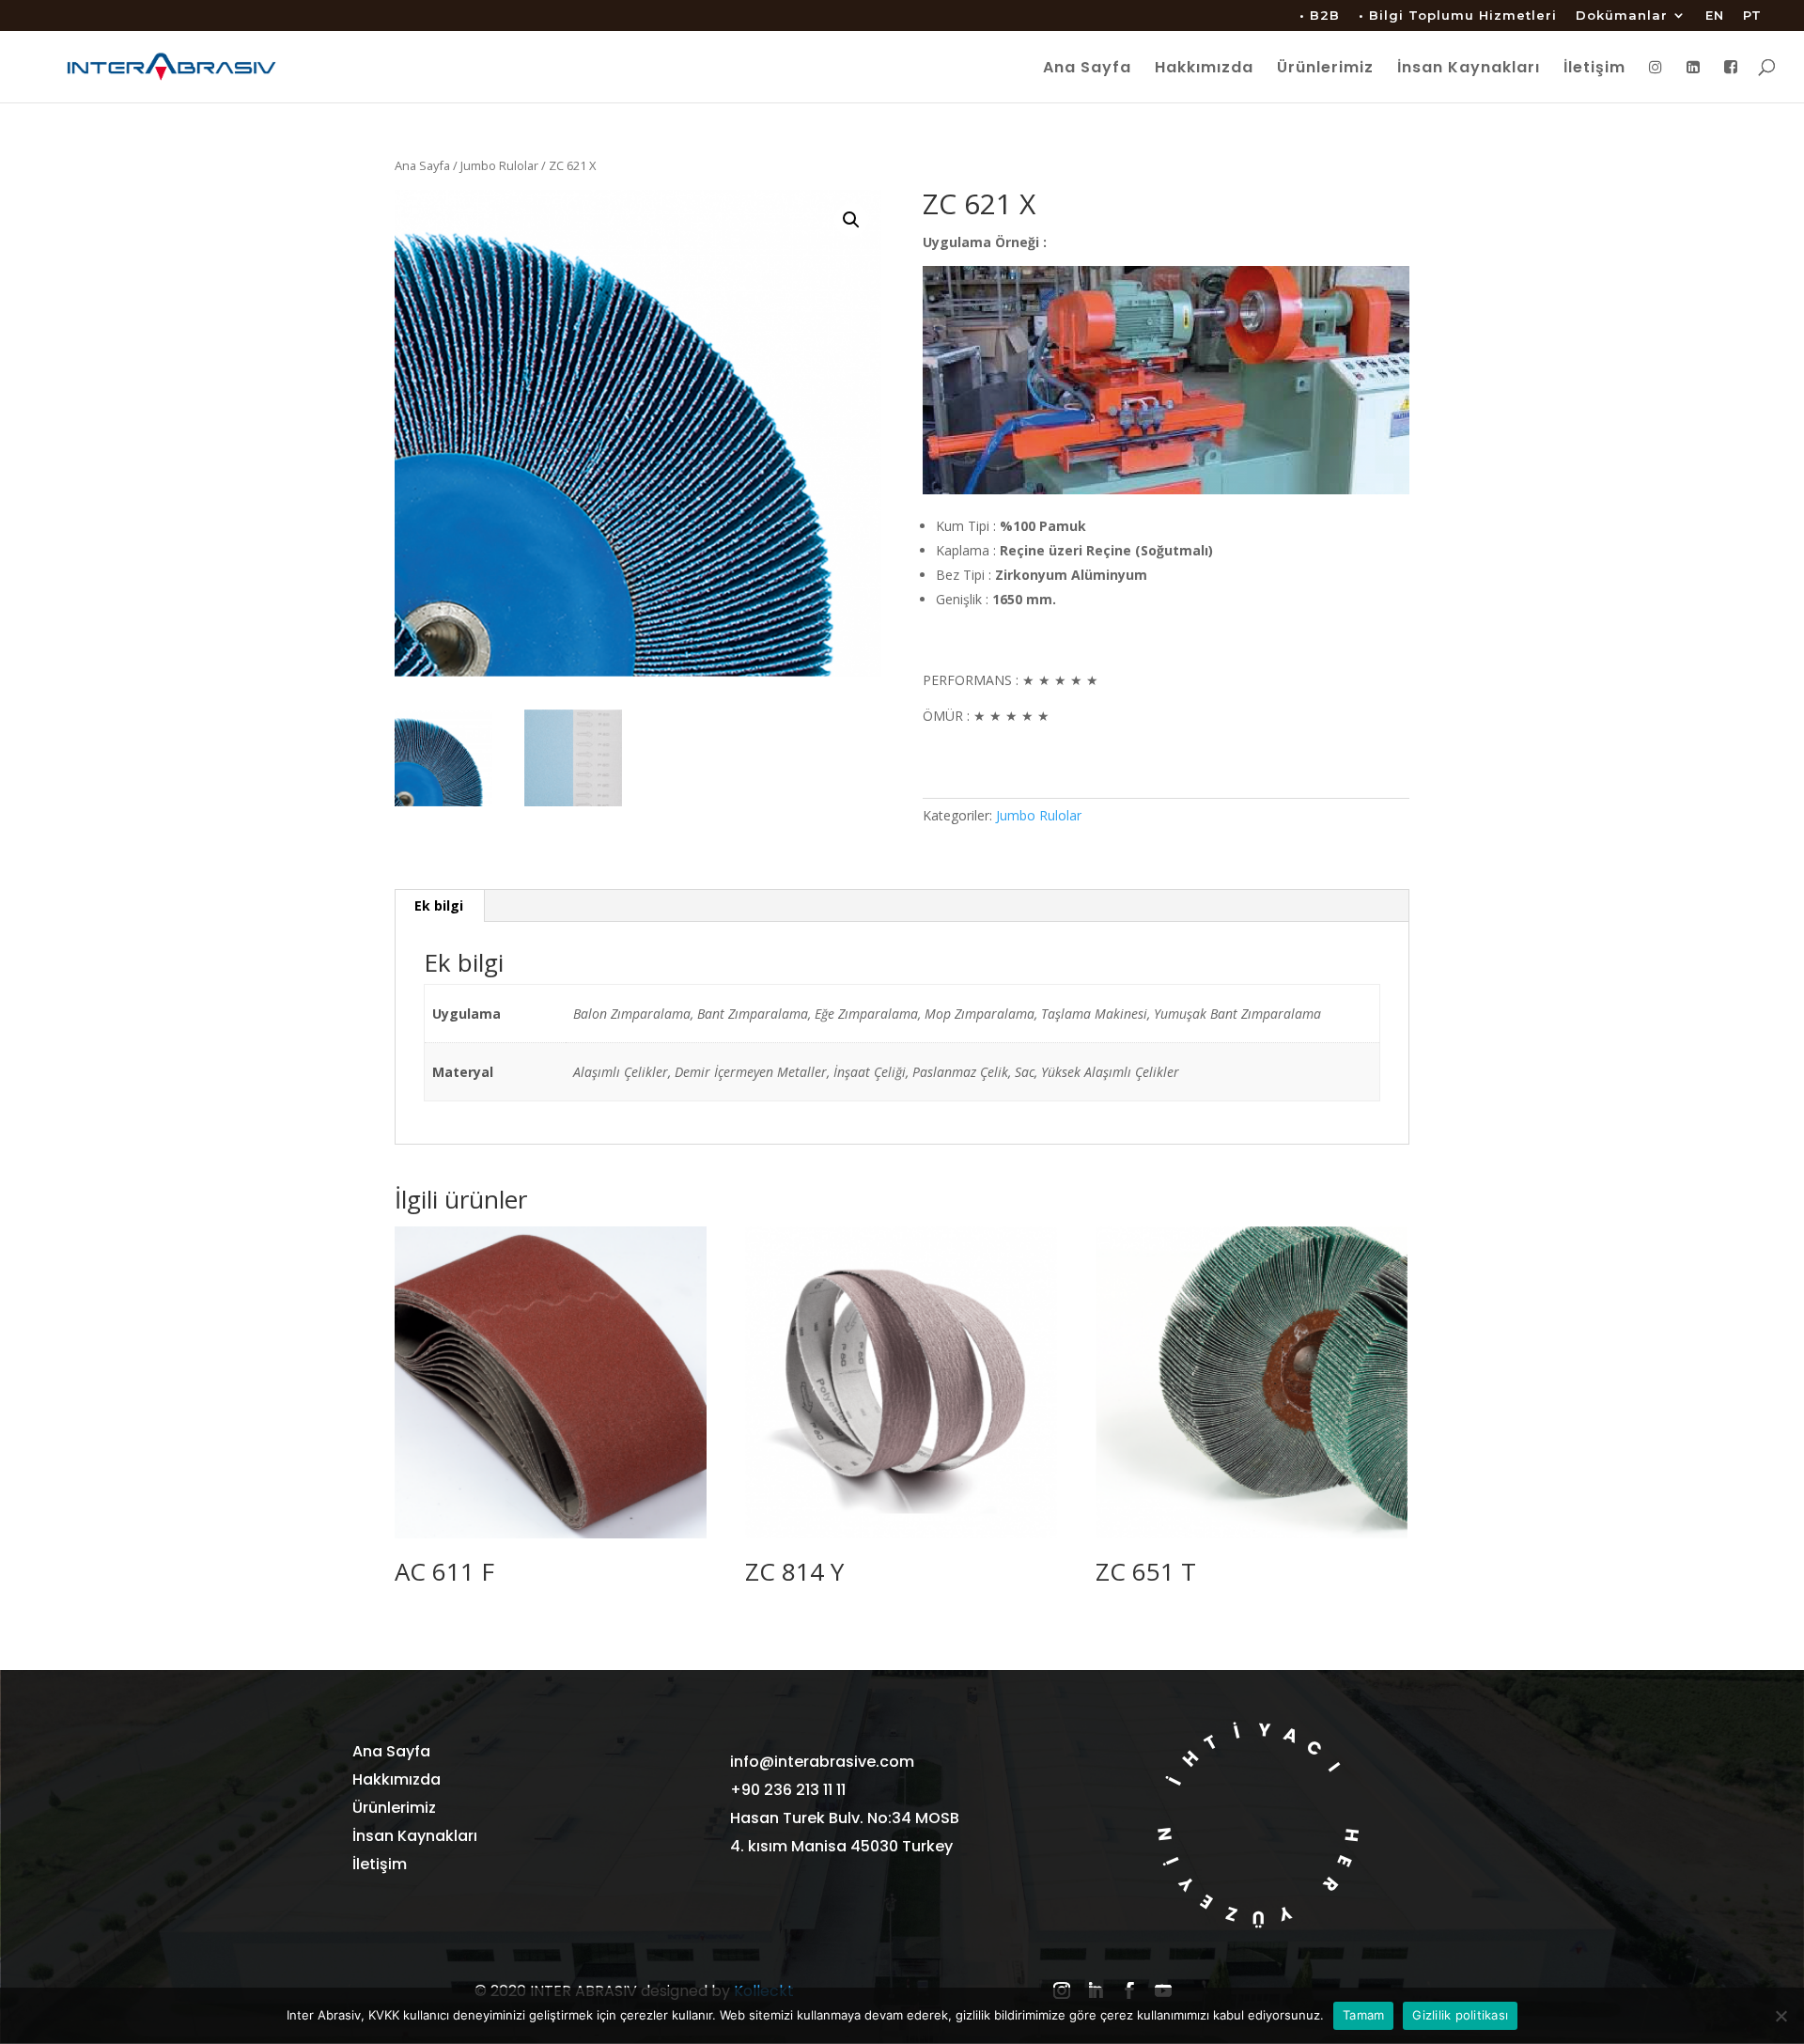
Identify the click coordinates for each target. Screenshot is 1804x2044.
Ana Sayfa (1087, 70)
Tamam (1363, 2015)
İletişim (1594, 70)
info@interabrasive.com (822, 1762)
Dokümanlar (1622, 16)
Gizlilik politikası (1460, 2015)
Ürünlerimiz (1325, 70)
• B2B (1320, 16)
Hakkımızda (1204, 70)
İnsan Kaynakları (1469, 70)
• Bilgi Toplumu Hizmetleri (1458, 16)
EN (1715, 16)
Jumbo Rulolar (499, 165)
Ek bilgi (439, 905)
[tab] (439, 906)
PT (1752, 16)
